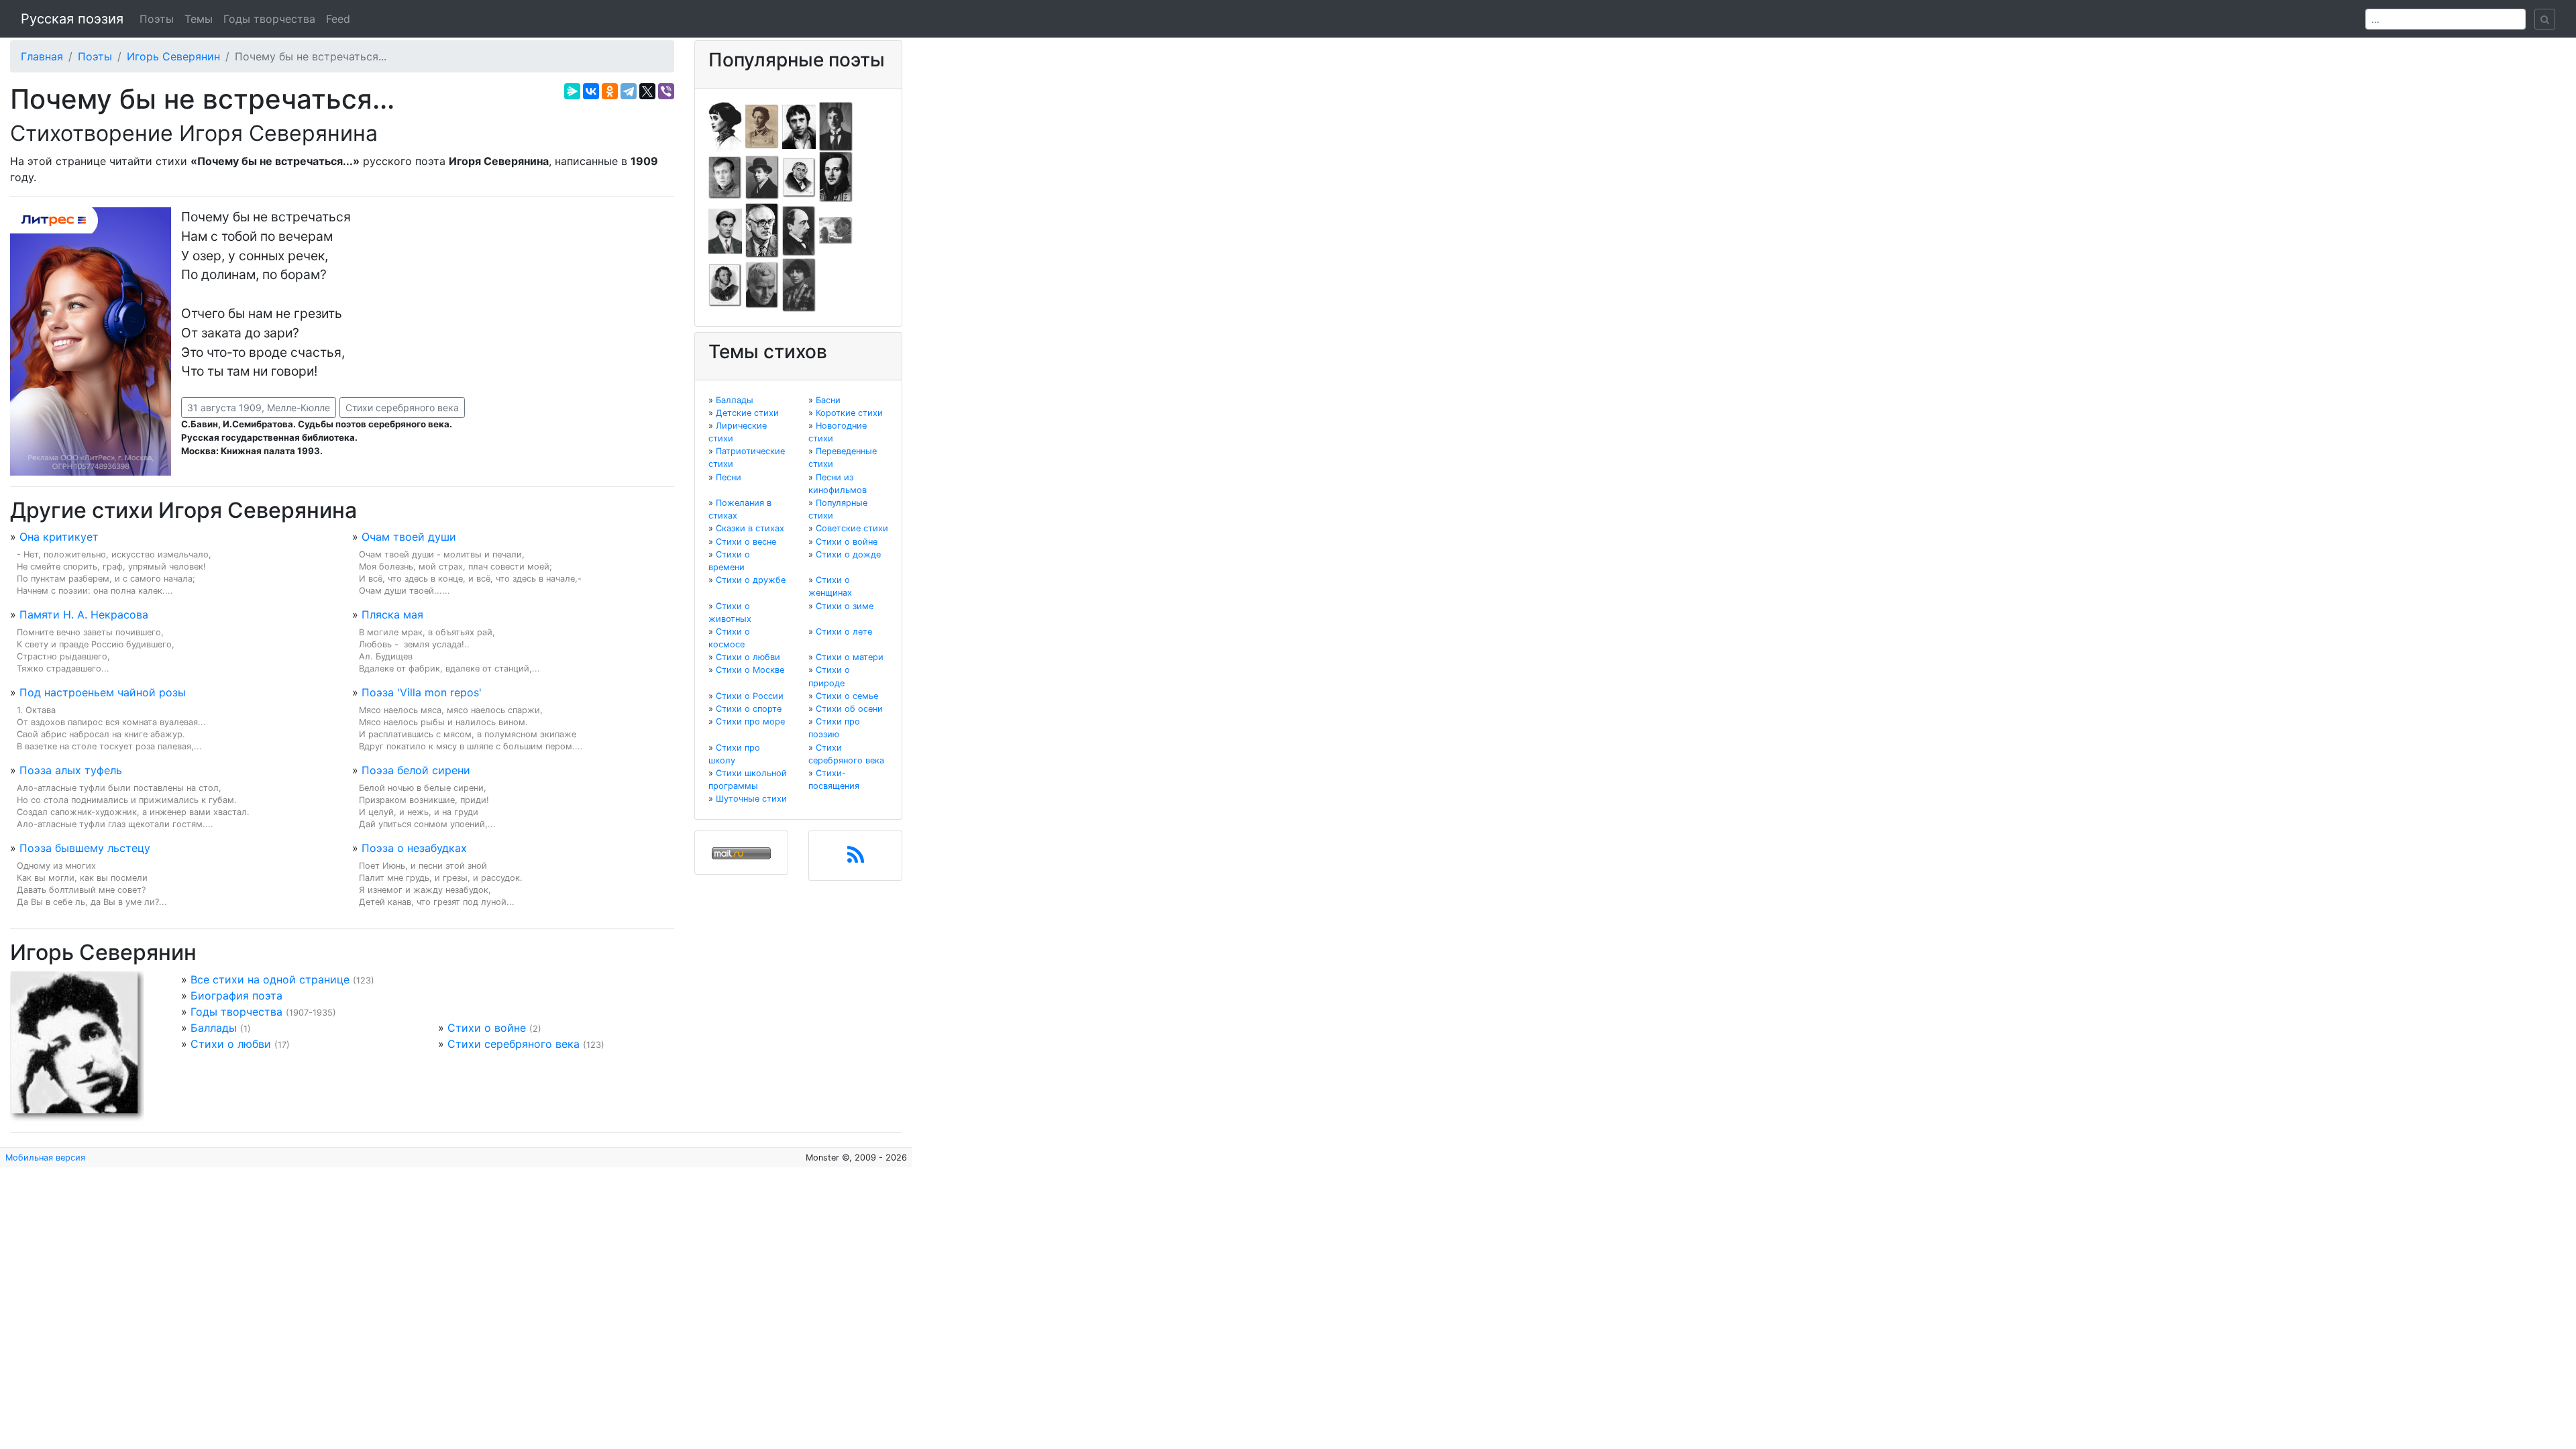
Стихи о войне (487, 1028)
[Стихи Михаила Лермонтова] (836, 176)
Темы (199, 19)
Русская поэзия (72, 19)
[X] (647, 91)
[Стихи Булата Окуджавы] (836, 230)
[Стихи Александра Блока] (762, 125)
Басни (828, 400)
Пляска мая (392, 614)
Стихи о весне (746, 542)
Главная (42, 56)
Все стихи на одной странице (270, 979)
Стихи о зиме (845, 606)
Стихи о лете (844, 632)
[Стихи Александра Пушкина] (725, 284)
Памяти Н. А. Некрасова (84, 614)
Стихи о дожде (848, 554)
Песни (729, 477)
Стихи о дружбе (751, 580)
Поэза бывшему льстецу (85, 848)
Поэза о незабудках (414, 848)
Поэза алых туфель (71, 770)
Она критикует (59, 537)
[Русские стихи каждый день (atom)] (856, 859)
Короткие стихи (849, 413)
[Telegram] (629, 91)
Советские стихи (852, 528)
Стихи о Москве (750, 670)
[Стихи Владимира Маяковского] (725, 230)
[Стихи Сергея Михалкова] (762, 230)
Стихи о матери (850, 657)
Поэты (157, 19)
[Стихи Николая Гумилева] (836, 125)
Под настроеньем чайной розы (103, 692)
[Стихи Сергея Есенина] (762, 176)
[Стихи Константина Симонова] (762, 284)
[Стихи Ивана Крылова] (799, 176)
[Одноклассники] (610, 91)
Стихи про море (750, 721)
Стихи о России (750, 696)
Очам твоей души (409, 537)
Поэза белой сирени (416, 770)
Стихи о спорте (749, 709)
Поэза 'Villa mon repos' (422, 692)
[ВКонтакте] (591, 91)
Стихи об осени (849, 709)
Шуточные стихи (751, 799)
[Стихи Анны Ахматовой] (725, 125)
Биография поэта (236, 996)
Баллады (214, 1028)
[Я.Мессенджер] (572, 91)
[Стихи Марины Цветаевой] (799, 284)
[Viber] (666, 91)
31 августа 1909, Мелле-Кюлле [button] (259, 408)
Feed (338, 19)
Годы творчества (269, 19)
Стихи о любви (231, 1044)
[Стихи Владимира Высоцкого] (799, 125)
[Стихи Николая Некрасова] (799, 230)
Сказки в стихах (750, 528)
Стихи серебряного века (402, 408)
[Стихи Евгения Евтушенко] (725, 176)
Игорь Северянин (173, 56)
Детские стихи (747, 413)
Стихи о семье (847, 696)
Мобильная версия (45, 1158)
